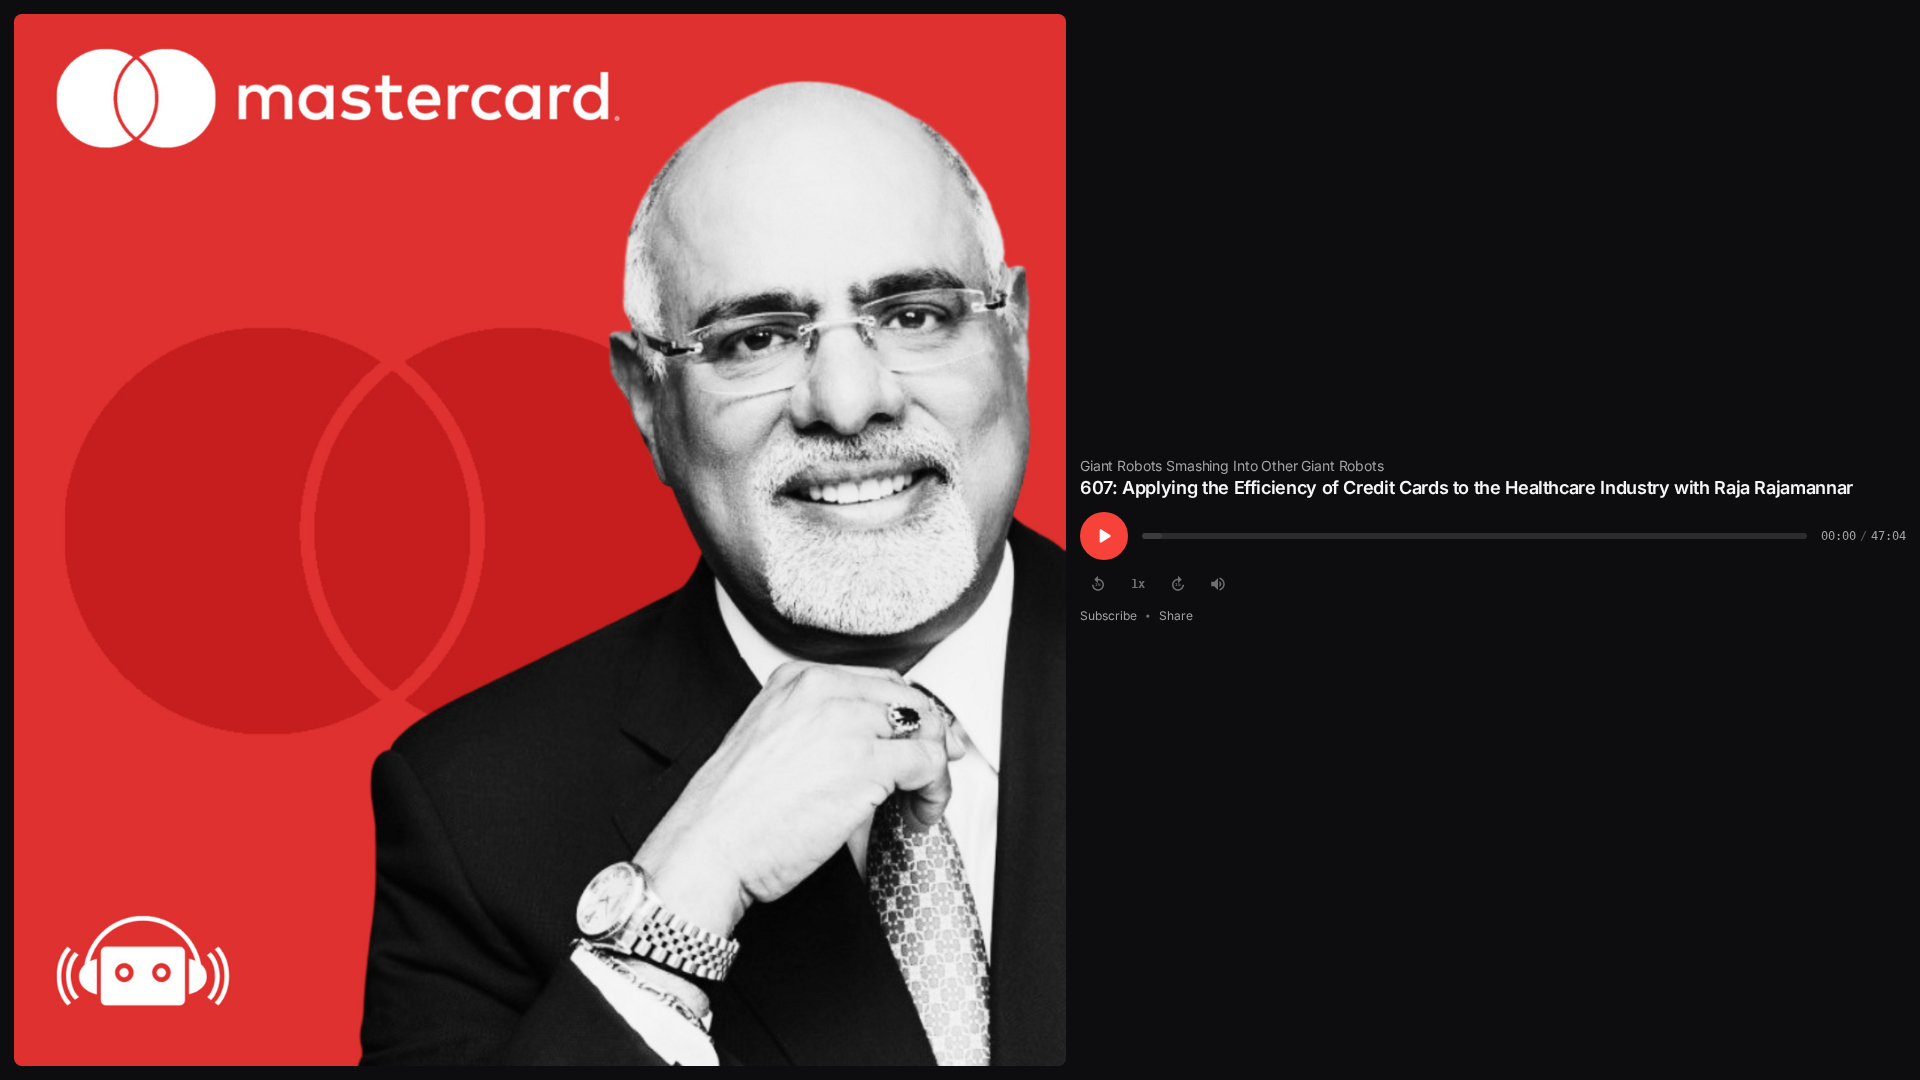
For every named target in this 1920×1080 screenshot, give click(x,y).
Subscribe (1108, 615)
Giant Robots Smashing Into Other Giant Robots (1232, 465)
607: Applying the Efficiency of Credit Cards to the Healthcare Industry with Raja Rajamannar (1466, 487)
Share (1176, 615)
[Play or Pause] (1104, 536)
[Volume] (1218, 584)
